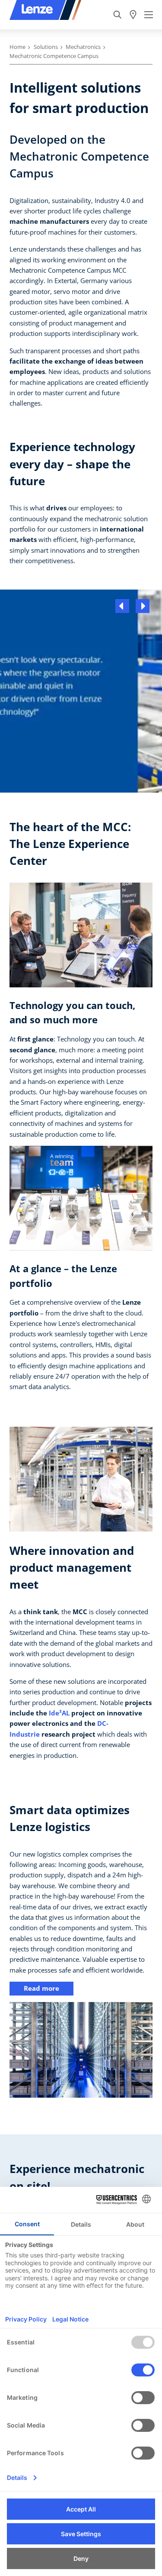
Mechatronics (83, 47)
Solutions (46, 47)
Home (17, 47)
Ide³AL (59, 1713)
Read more (41, 1988)
